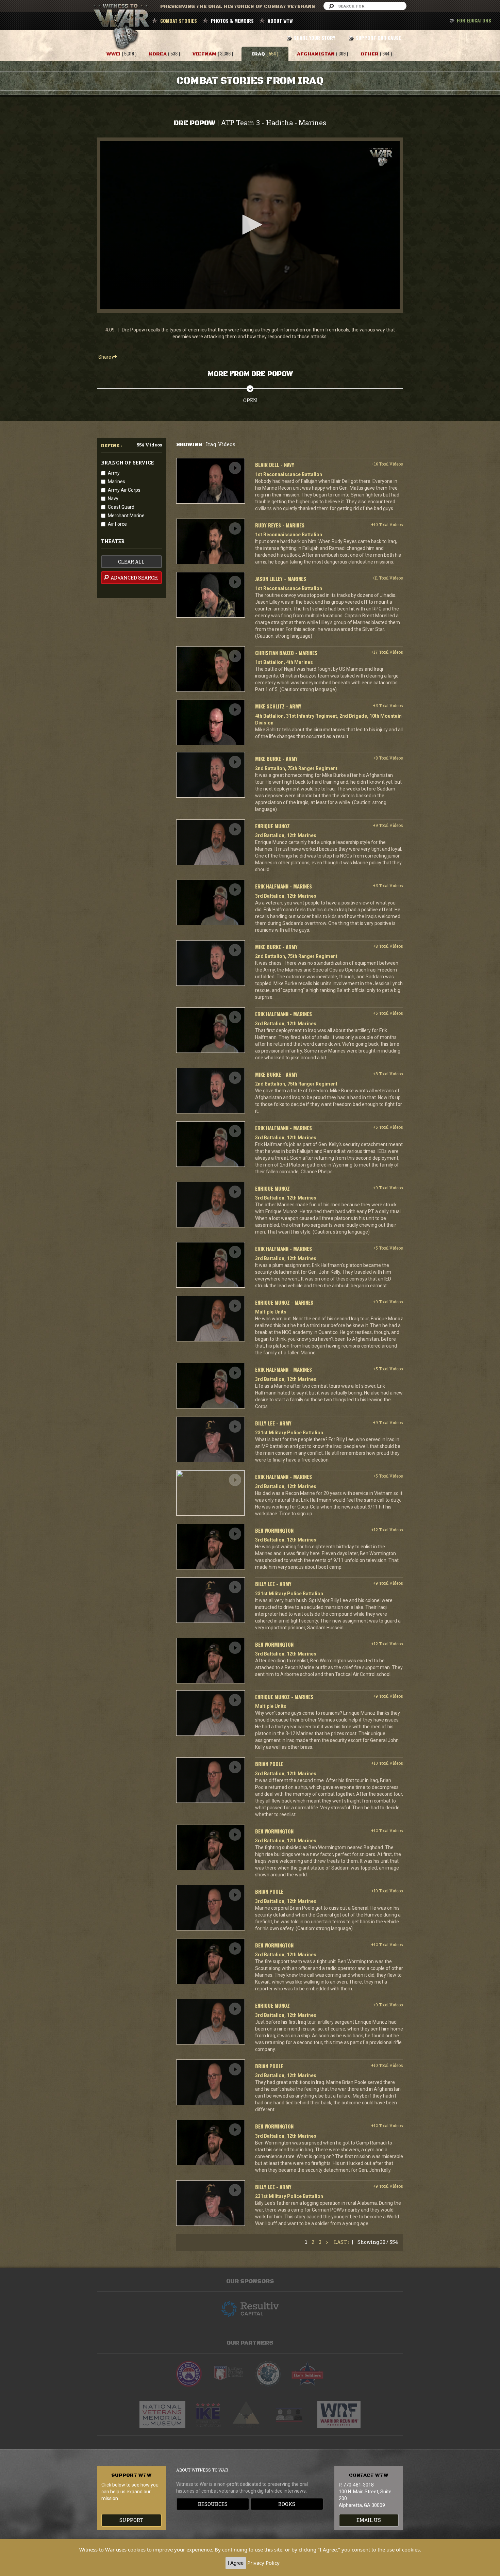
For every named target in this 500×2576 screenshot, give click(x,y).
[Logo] (381, 157)
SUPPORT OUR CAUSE (378, 38)
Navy (113, 499)
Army (114, 473)
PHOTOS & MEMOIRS (232, 21)
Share (105, 357)
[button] (250, 225)
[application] (250, 225)
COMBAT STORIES (179, 21)
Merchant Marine (126, 516)
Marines (116, 482)
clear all (131, 562)
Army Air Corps (124, 490)
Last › (342, 2242)
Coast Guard (121, 507)
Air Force (117, 524)
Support (131, 2520)
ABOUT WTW (280, 21)
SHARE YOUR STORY (314, 38)
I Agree (236, 2563)
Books (287, 2504)
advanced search (134, 578)
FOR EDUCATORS (474, 20)
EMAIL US (369, 2520)
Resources (213, 2504)
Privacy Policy (263, 2563)
